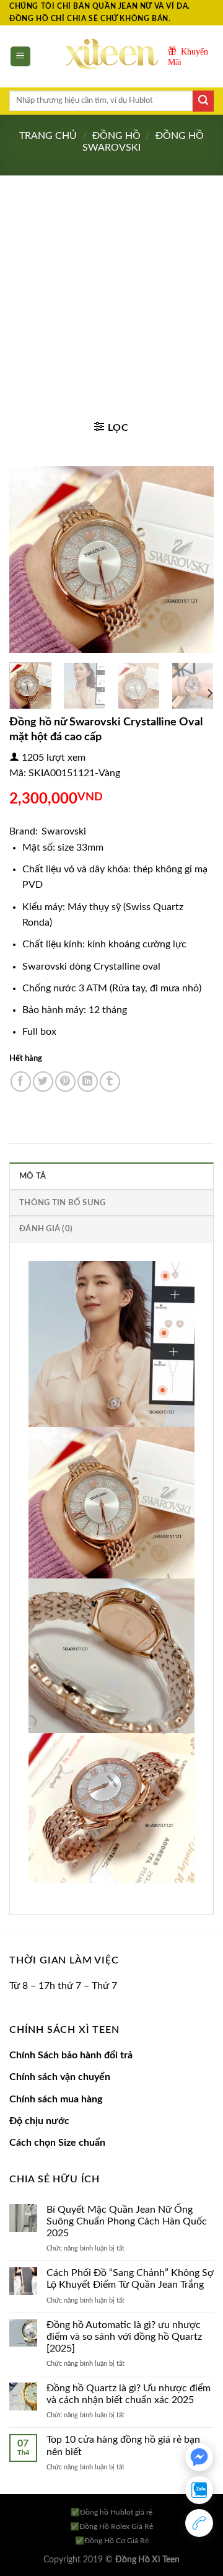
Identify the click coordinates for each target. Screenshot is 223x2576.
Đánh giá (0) (46, 1229)
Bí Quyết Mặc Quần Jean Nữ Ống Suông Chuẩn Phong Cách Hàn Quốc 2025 (127, 2221)
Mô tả (33, 1176)
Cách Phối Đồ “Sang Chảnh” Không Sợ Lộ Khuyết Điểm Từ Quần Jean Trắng (130, 2279)
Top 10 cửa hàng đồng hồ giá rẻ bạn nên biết (123, 2445)
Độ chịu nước (39, 2121)
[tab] (111, 1175)
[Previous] (29, 559)
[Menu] (21, 57)
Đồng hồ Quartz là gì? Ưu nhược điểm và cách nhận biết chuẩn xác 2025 (129, 2394)
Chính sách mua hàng (56, 2099)
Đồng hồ (116, 136)
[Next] (194, 559)
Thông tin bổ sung (62, 1203)
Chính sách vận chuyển (60, 2077)
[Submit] (203, 101)
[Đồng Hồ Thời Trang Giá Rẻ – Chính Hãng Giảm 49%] (111, 56)
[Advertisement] (111, 293)
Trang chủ (48, 136)
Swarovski (64, 831)
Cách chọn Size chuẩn (57, 2143)
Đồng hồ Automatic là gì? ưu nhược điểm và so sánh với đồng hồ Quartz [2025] (124, 2337)
